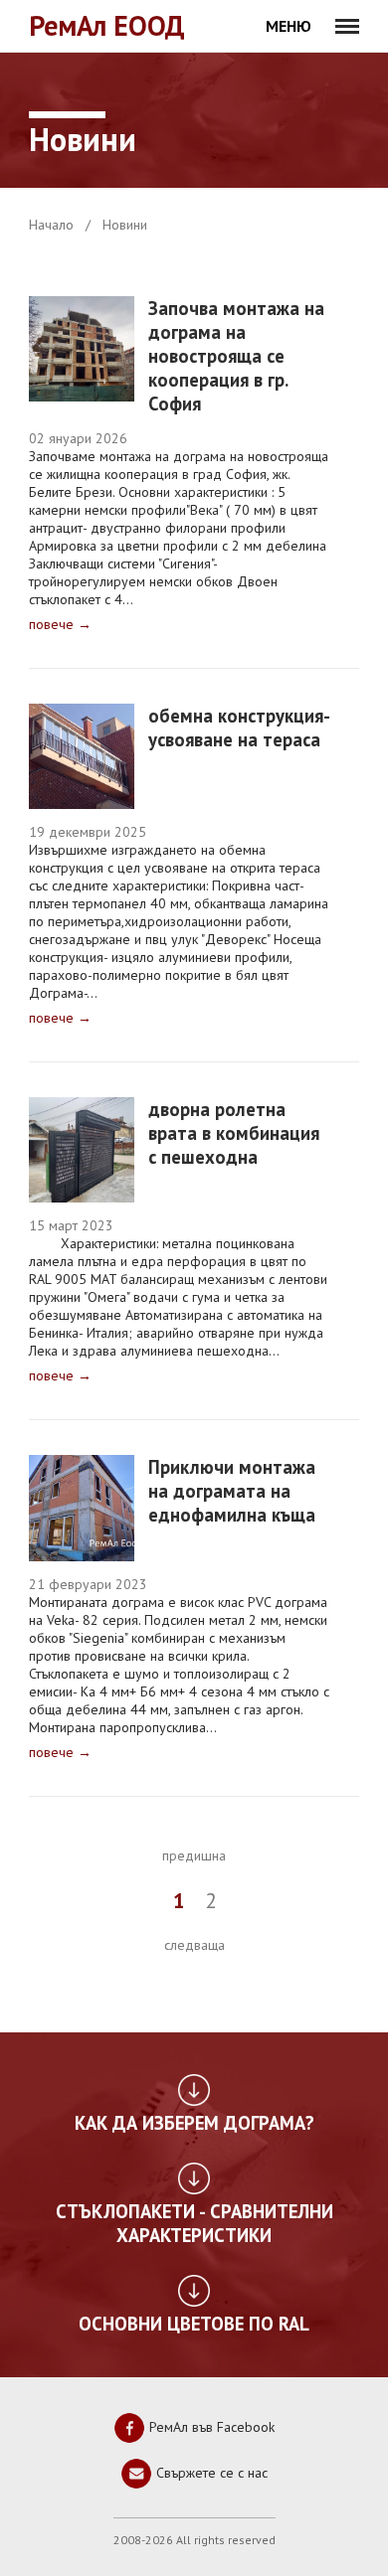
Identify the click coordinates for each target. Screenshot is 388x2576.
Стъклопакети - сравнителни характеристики (194, 2223)
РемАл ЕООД (107, 25)
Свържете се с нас (210, 2472)
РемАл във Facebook (210, 2426)
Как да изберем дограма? (194, 2123)
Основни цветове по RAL (194, 2324)
